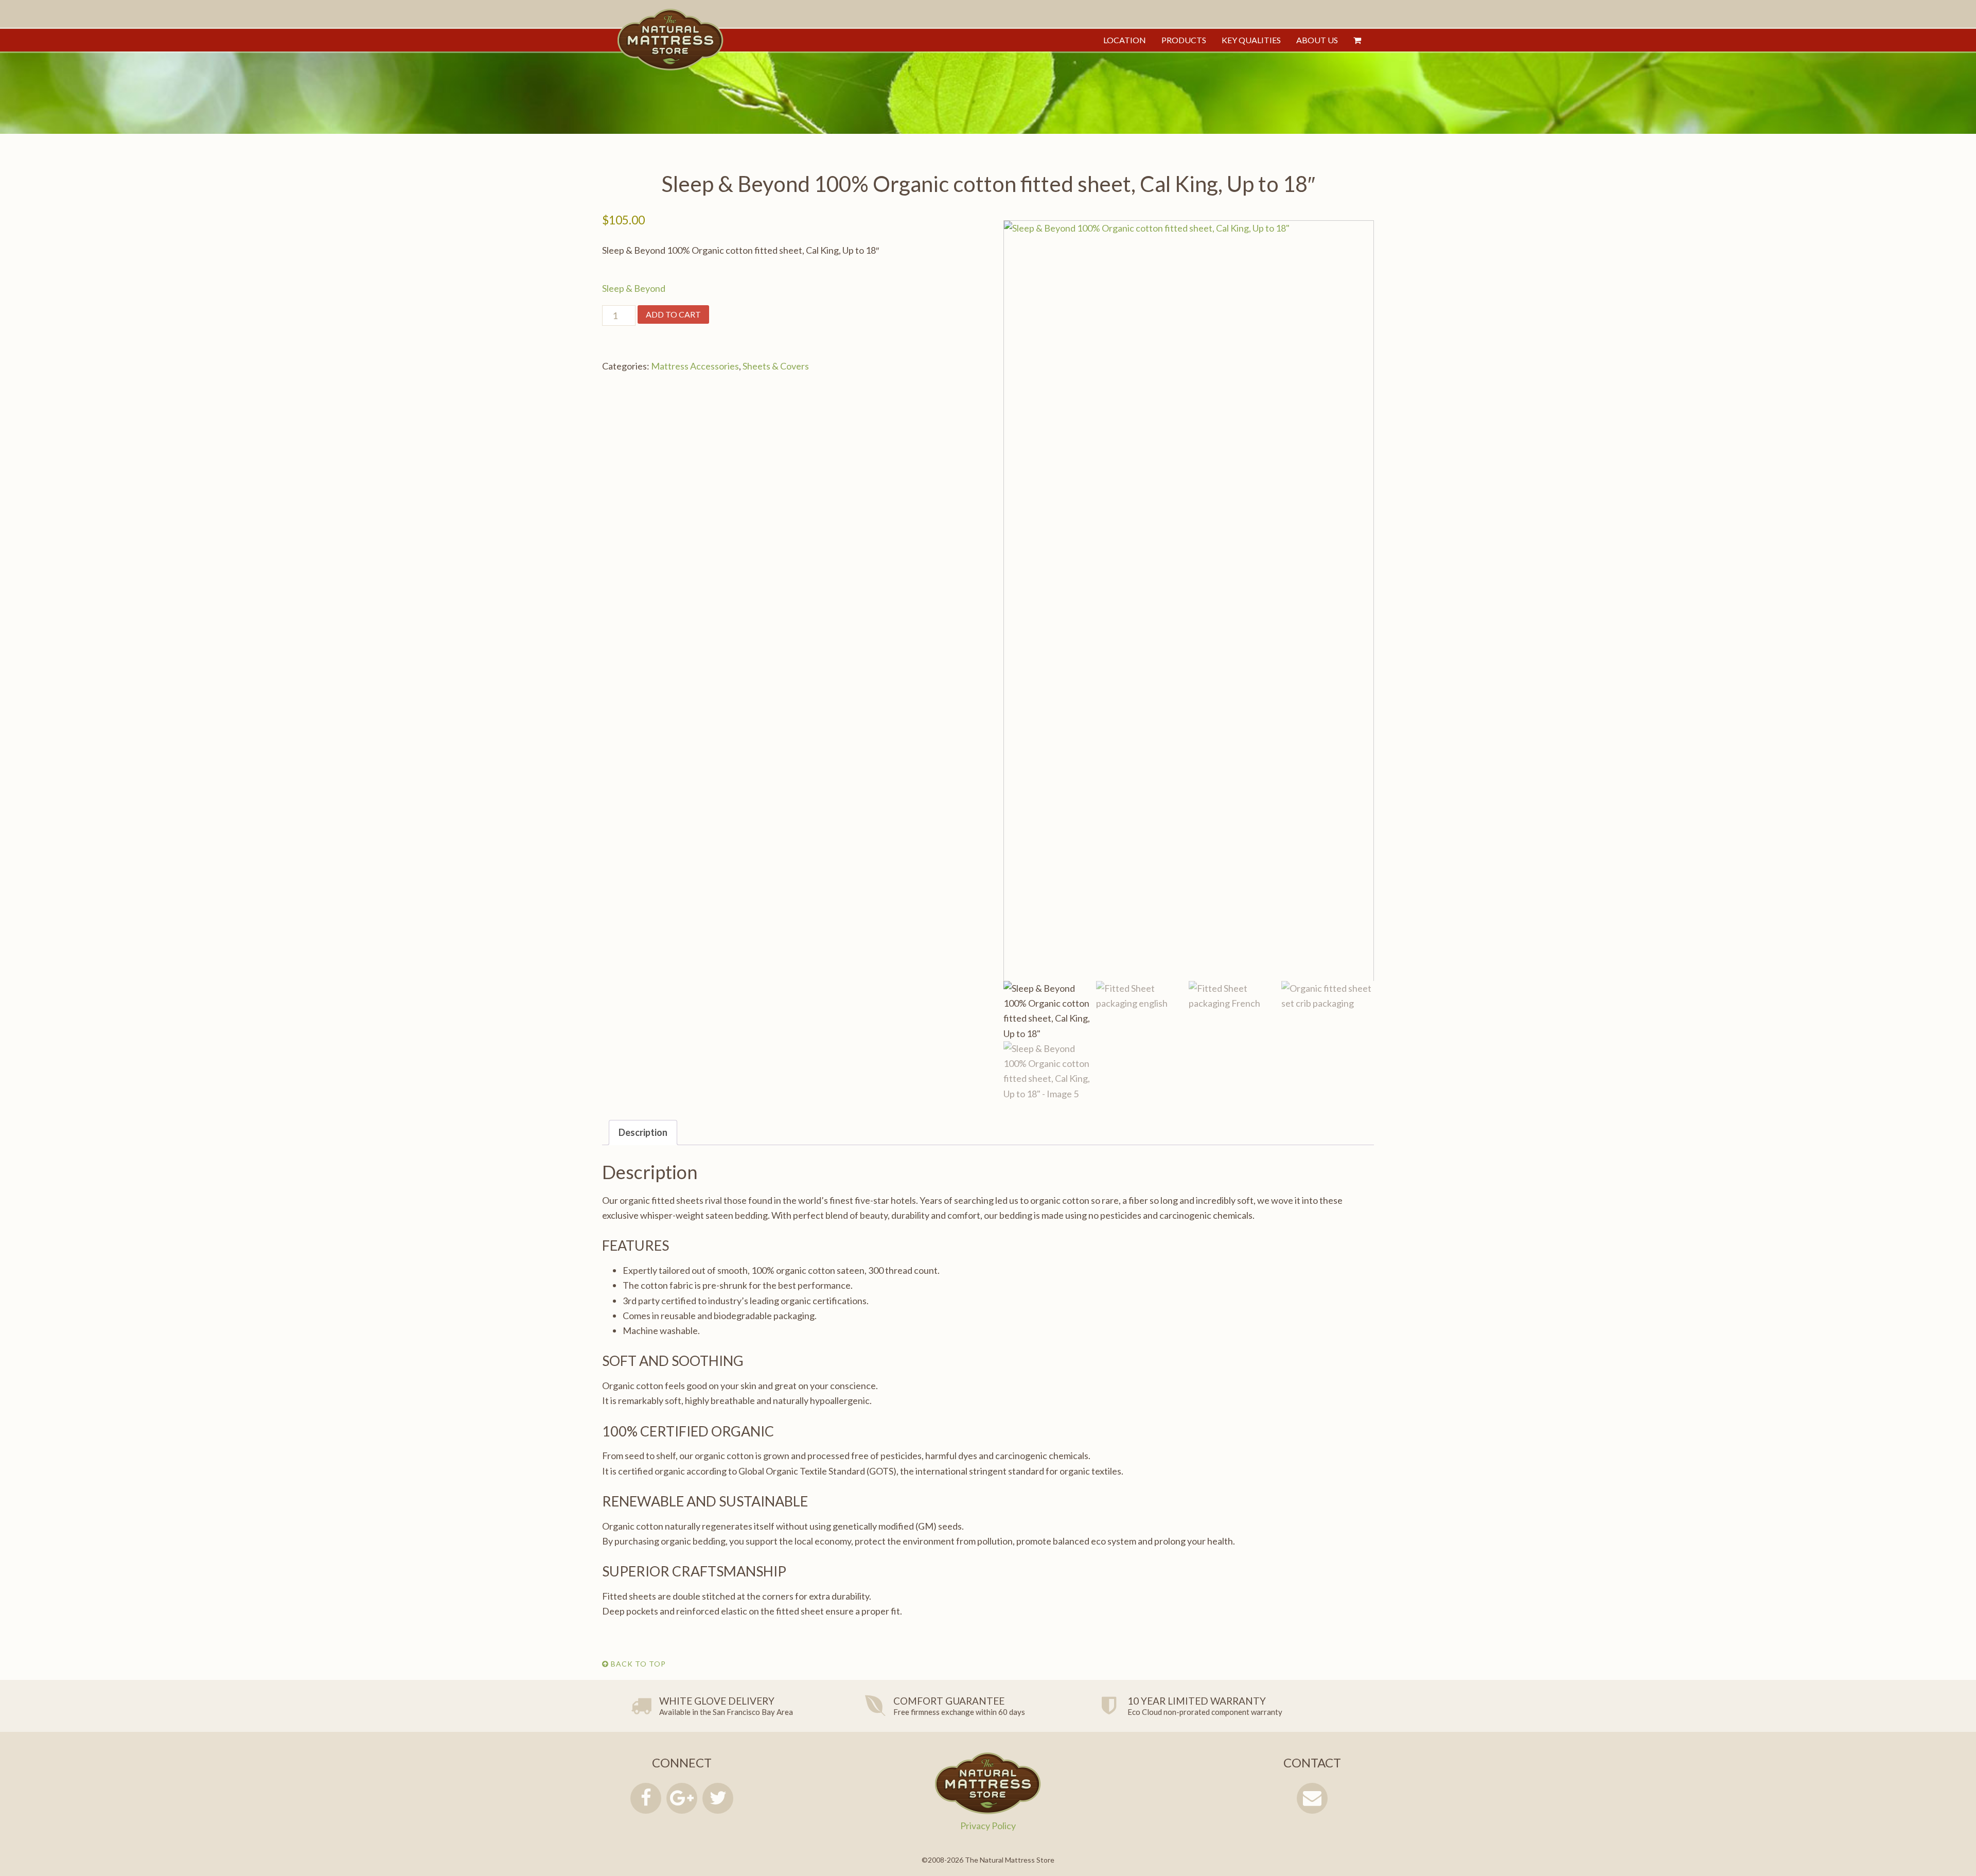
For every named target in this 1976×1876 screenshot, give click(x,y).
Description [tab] (643, 1132)
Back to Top (637, 1664)
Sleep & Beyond (634, 288)
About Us (1317, 40)
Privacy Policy (988, 1826)
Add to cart (673, 314)
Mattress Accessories (695, 366)
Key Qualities (1251, 40)
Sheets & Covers (776, 366)
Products (1184, 40)
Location (1125, 40)
